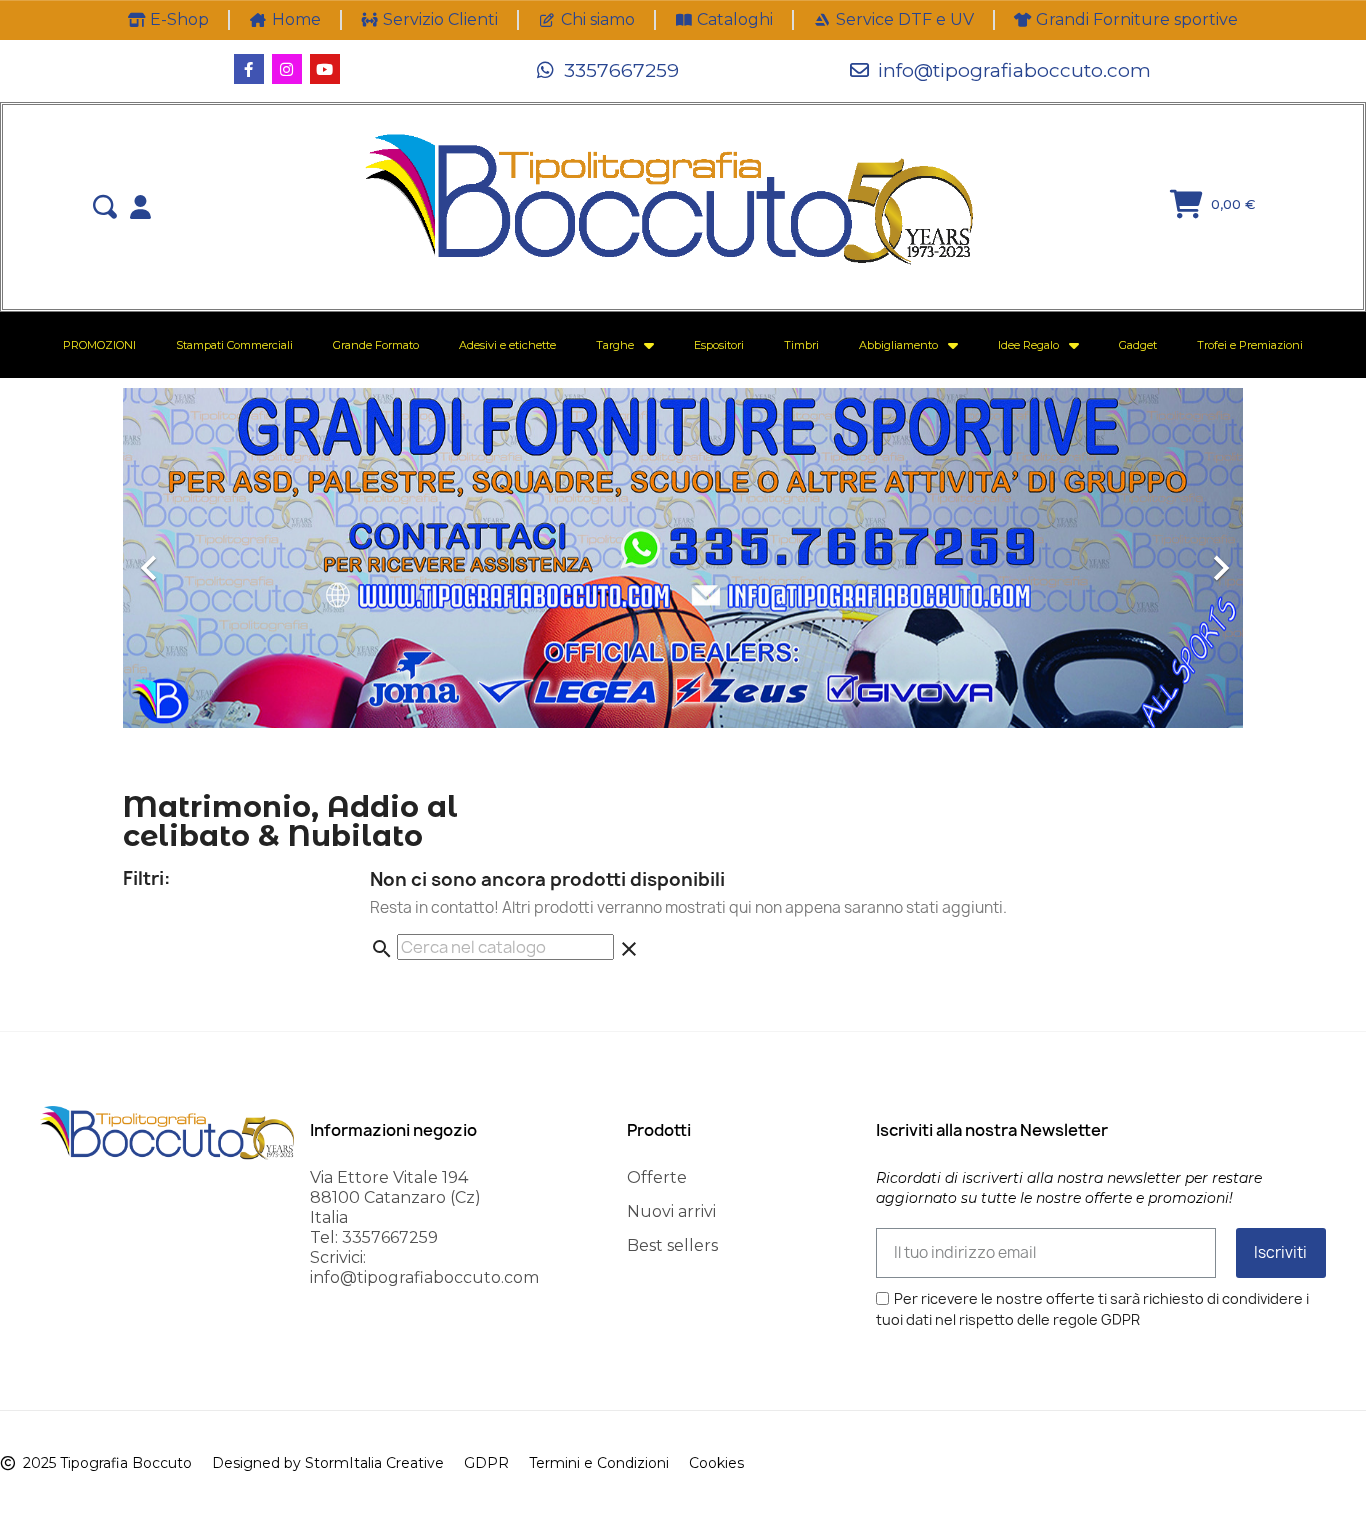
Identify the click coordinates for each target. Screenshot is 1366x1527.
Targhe (615, 345)
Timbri (801, 345)
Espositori (719, 345)
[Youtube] (325, 69)
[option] (683, 558)
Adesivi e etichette (507, 345)
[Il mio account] (140, 207)
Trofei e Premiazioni (1250, 345)
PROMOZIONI (99, 345)
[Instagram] (287, 69)
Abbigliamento (898, 345)
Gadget (1138, 345)
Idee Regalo (1028, 345)
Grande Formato (376, 345)
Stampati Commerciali (234, 345)
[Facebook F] (249, 69)
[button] (608, 70)
